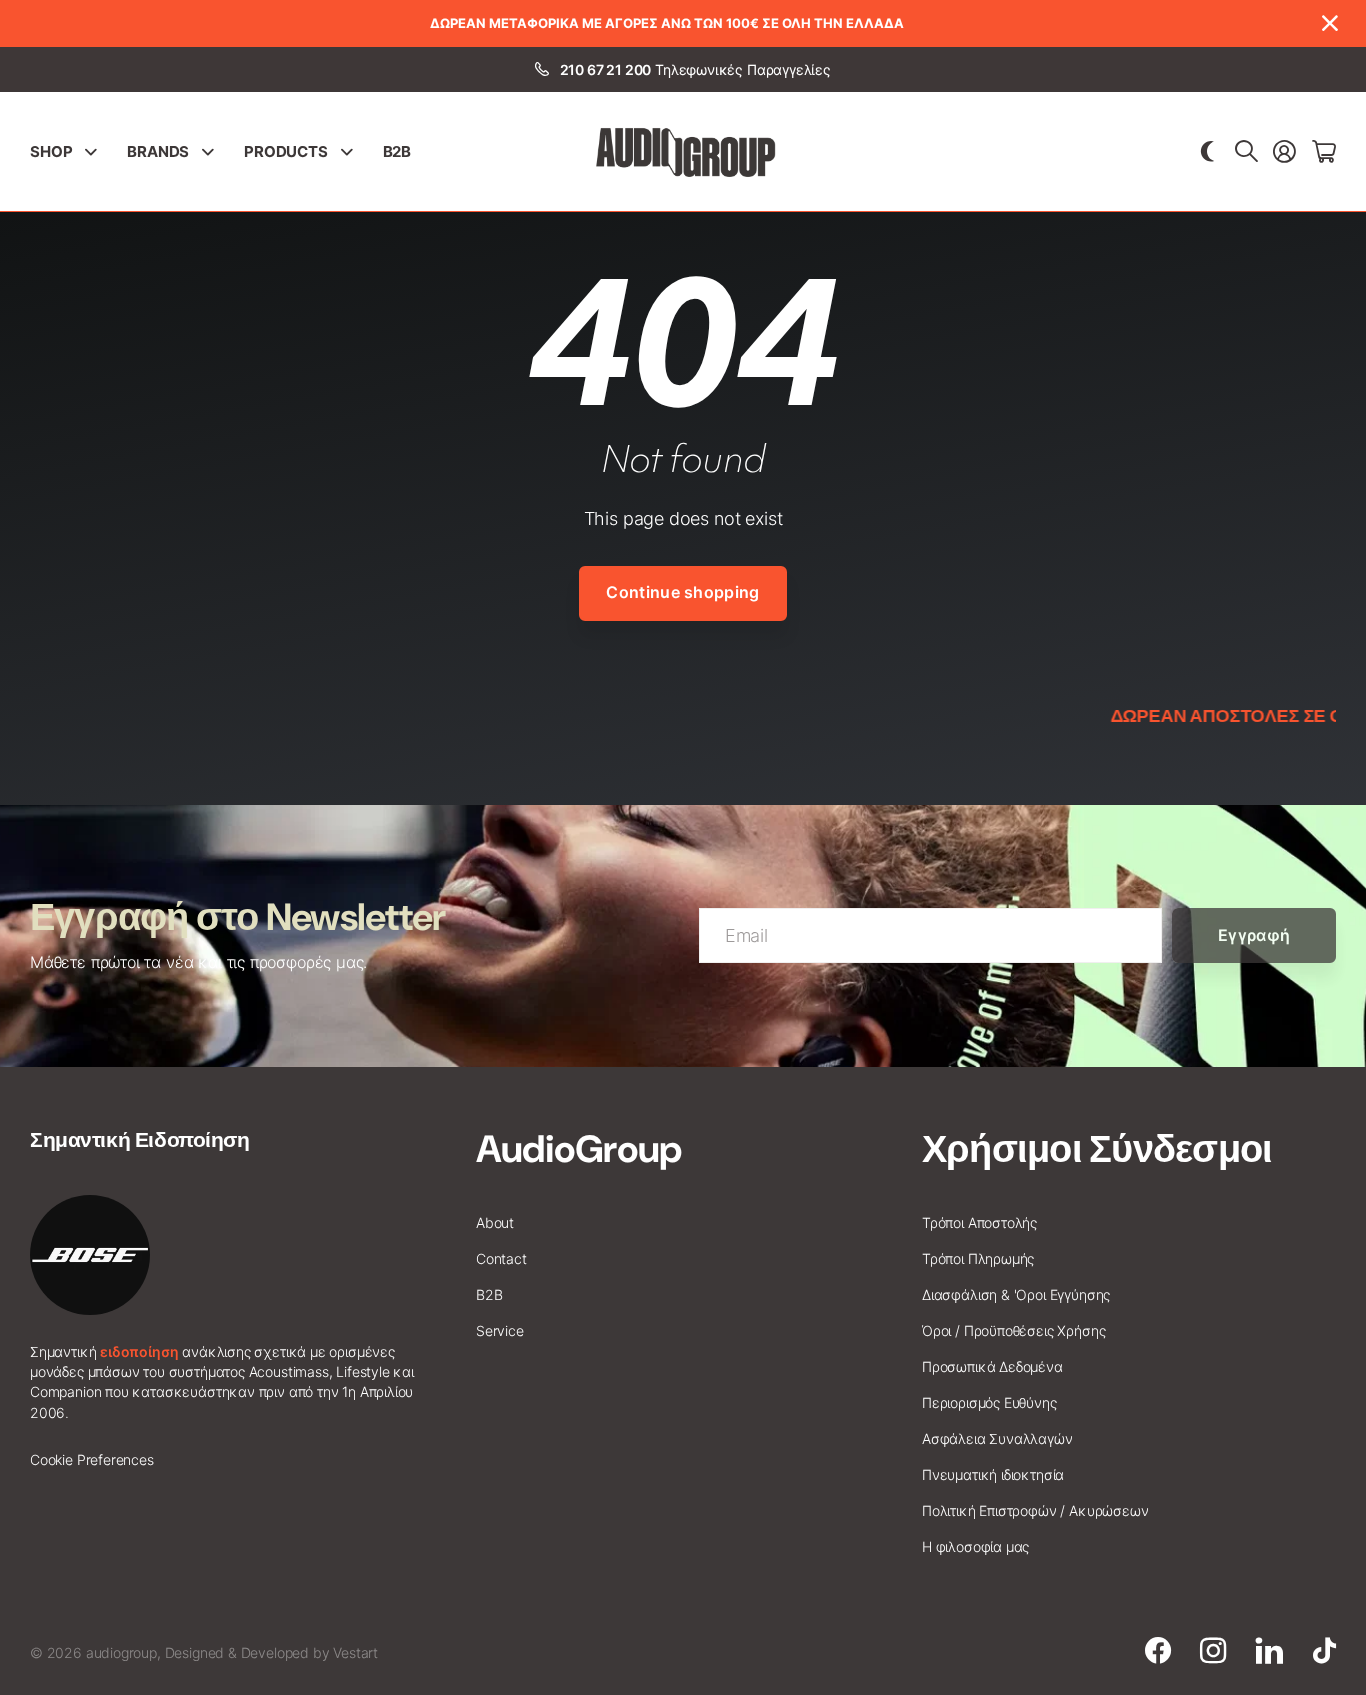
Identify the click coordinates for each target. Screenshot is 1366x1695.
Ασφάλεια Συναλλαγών (997, 1438)
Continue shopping (682, 592)
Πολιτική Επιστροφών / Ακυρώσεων (1035, 1510)
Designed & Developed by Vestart (271, 1652)
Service (500, 1330)
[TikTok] (1324, 1651)
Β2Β (397, 151)
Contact (501, 1258)
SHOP (51, 151)
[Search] (1246, 152)
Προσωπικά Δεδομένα (992, 1366)
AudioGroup (578, 1149)
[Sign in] (1284, 152)
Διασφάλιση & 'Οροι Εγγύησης (1016, 1294)
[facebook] (1158, 1651)
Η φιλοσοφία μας (975, 1546)
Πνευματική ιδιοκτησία (993, 1474)
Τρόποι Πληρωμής (978, 1258)
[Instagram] (1213, 1651)
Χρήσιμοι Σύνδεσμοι (1097, 1149)
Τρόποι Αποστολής (979, 1222)
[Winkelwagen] (1324, 152)
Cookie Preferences (92, 1459)
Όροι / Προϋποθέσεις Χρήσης (1013, 1330)
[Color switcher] (1207, 152)
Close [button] (1329, 23)
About (495, 1222)
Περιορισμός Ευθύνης (989, 1402)
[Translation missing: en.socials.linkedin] (1269, 1651)
